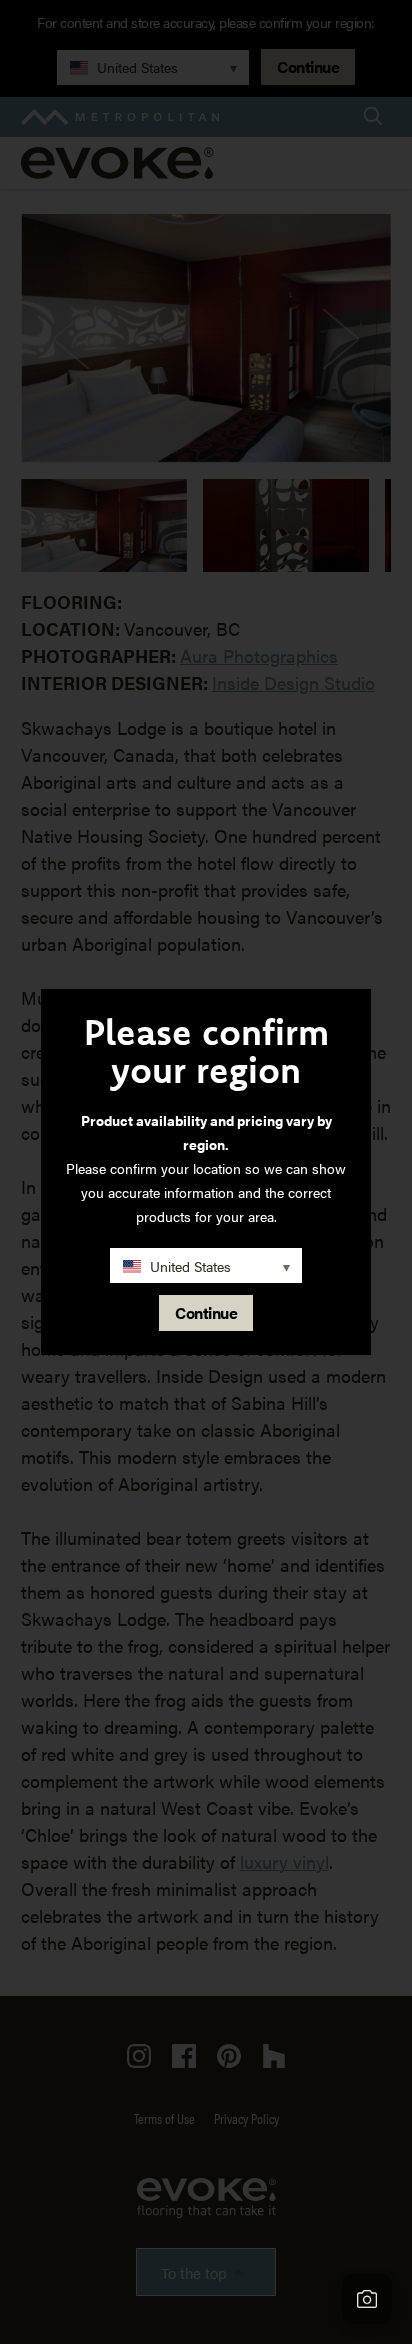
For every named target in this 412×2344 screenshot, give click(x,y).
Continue (206, 1312)
